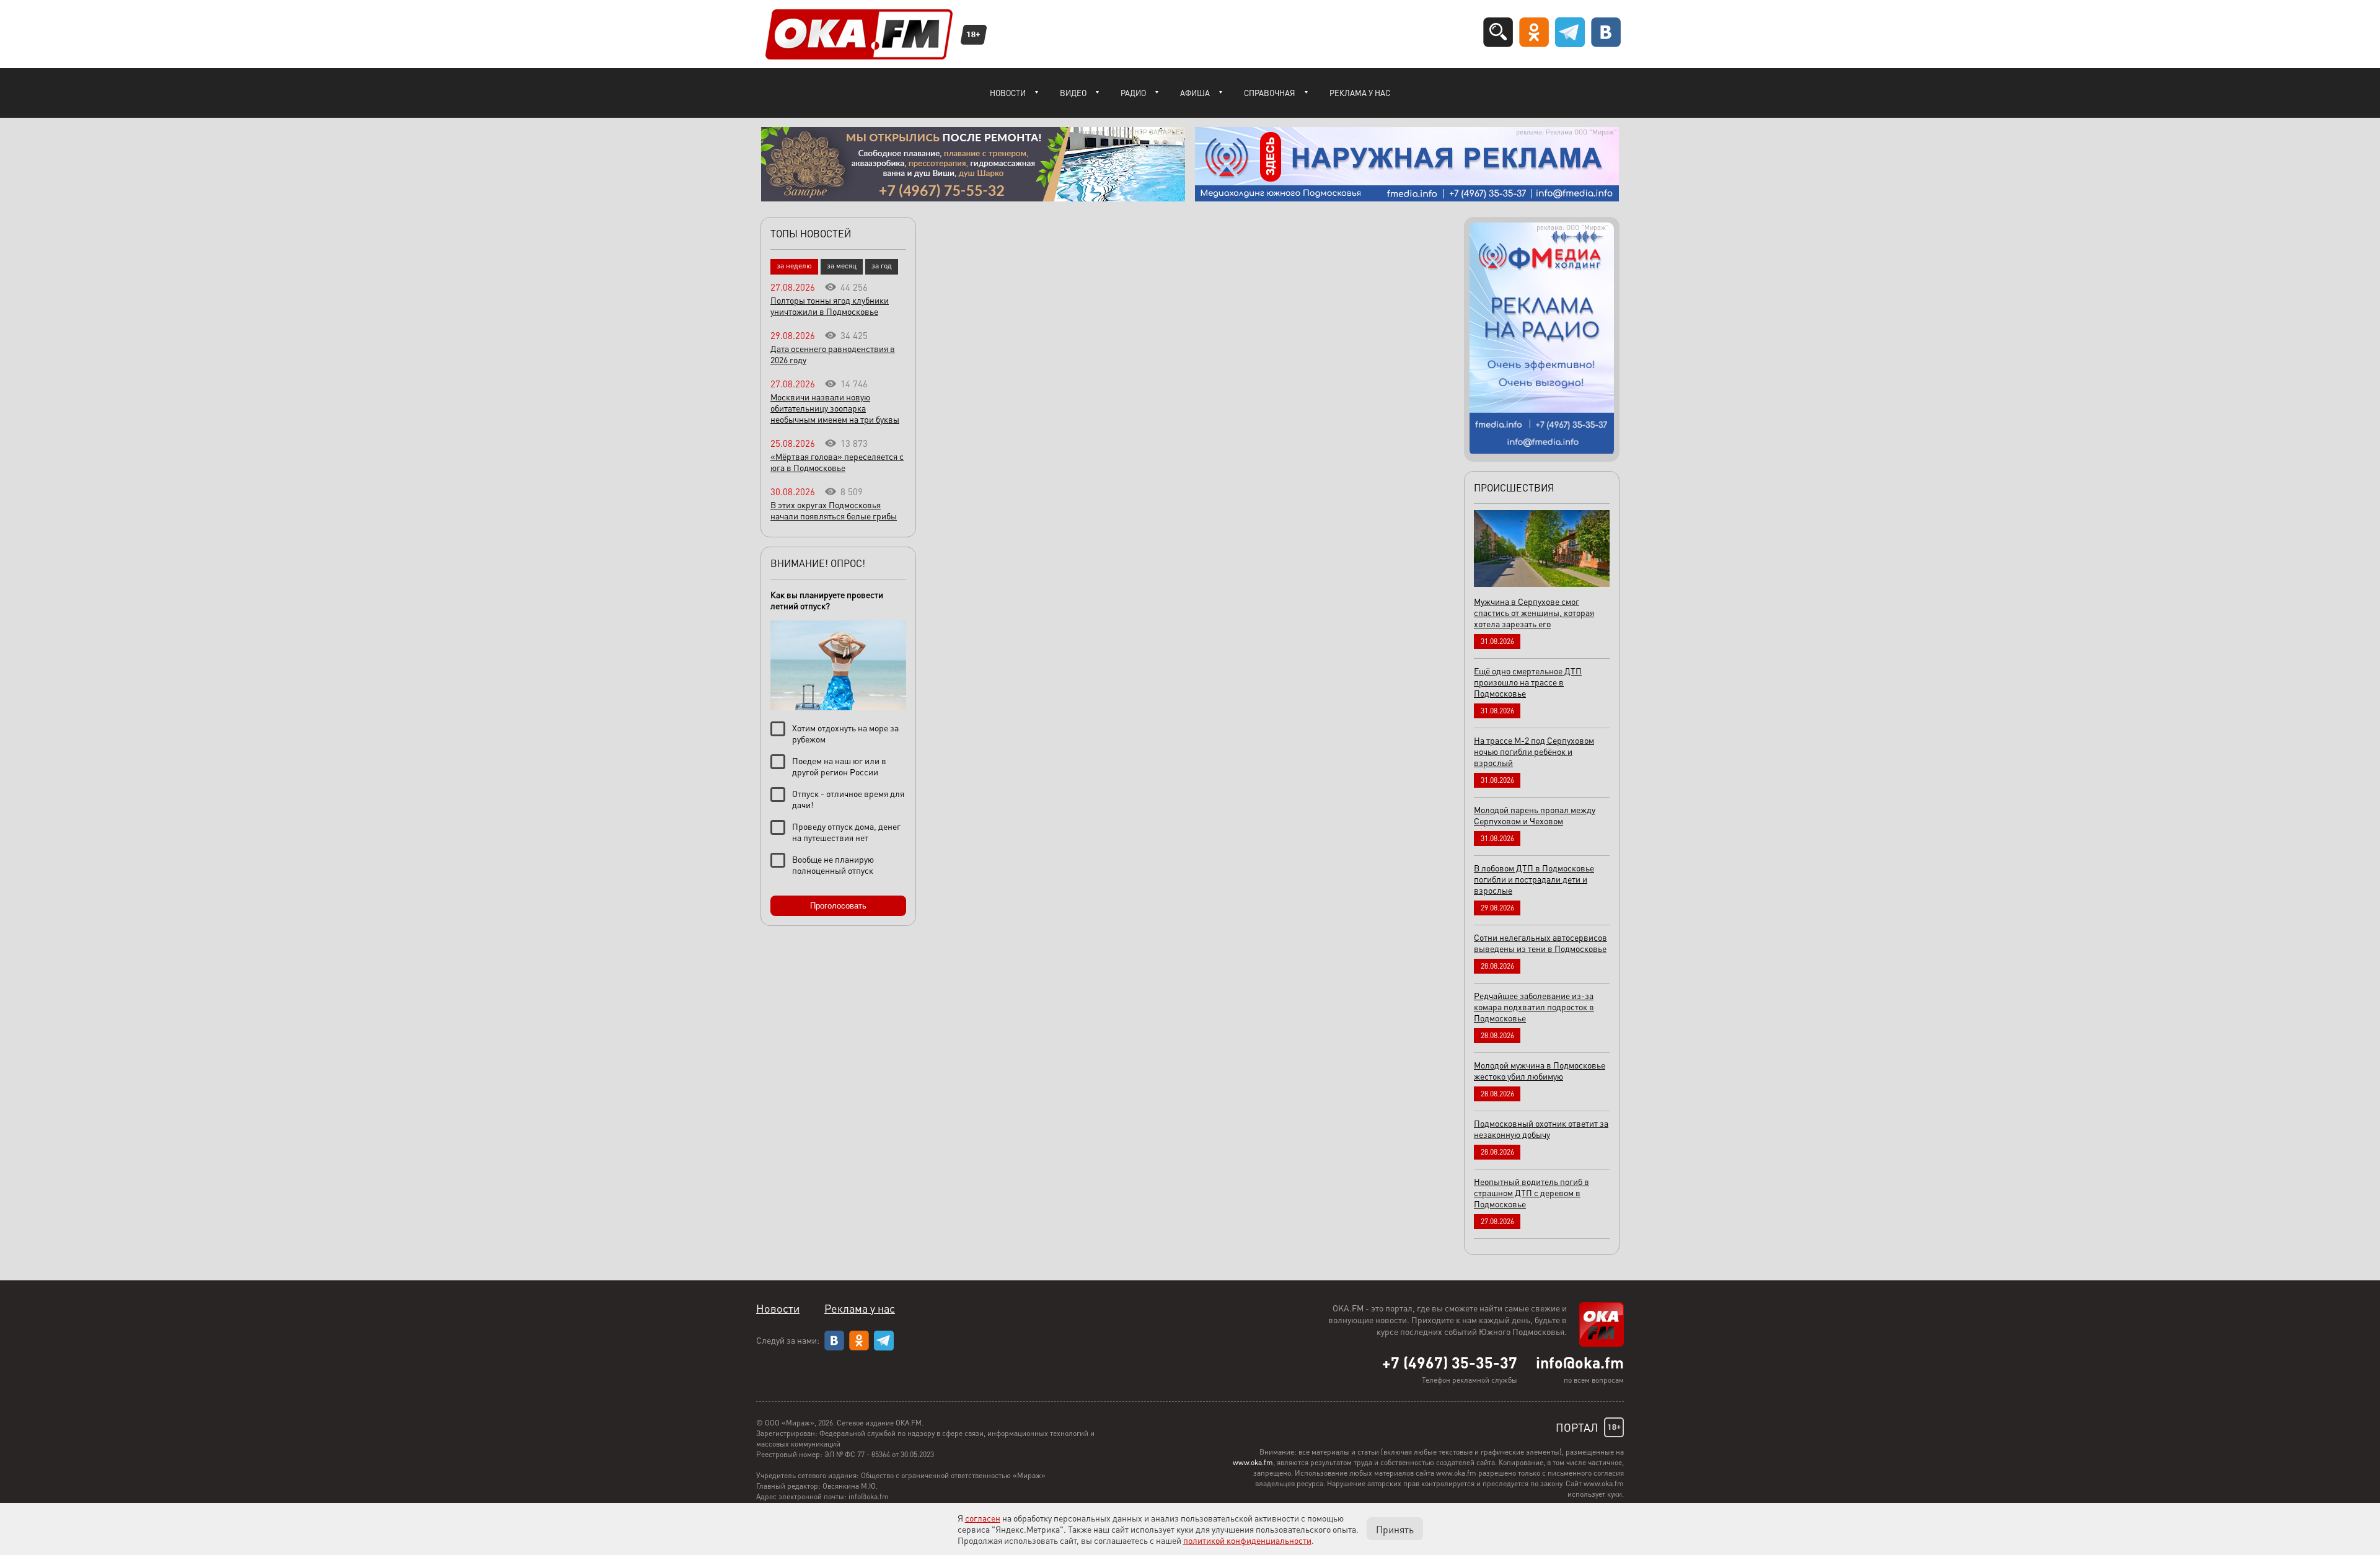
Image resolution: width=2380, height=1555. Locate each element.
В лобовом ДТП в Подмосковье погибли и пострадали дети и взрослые (1534, 879)
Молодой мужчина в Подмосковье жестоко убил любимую (1540, 1070)
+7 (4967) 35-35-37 (1450, 1362)
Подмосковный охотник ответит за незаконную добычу (1541, 1129)
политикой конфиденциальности (1247, 1540)
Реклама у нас (1360, 93)
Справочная (1270, 93)
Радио (1133, 93)
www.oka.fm (1253, 1462)
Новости (1008, 93)
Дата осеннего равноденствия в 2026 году (833, 354)
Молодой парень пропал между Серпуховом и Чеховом (1535, 815)
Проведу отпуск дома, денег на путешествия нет (846, 832)
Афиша (1195, 93)
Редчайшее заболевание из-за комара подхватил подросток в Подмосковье (1534, 1007)
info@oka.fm (1580, 1362)
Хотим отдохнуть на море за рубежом (845, 733)
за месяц (842, 266)
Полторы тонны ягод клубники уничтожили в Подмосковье (830, 306)
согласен (983, 1518)
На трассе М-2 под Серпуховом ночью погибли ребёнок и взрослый (1534, 751)
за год (882, 266)
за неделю (794, 266)
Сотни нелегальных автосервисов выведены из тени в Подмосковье (1540, 943)
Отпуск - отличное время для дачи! (848, 799)
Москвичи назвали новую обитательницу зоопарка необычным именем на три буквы (835, 408)
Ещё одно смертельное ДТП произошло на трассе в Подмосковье (1528, 682)
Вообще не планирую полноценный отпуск (833, 865)
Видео (1073, 93)
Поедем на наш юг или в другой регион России (839, 766)
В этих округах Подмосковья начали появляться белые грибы (834, 510)
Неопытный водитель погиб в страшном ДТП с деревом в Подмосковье (1532, 1192)
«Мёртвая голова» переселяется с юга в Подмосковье (837, 462)
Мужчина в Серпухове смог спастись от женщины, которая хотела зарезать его (1534, 612)
